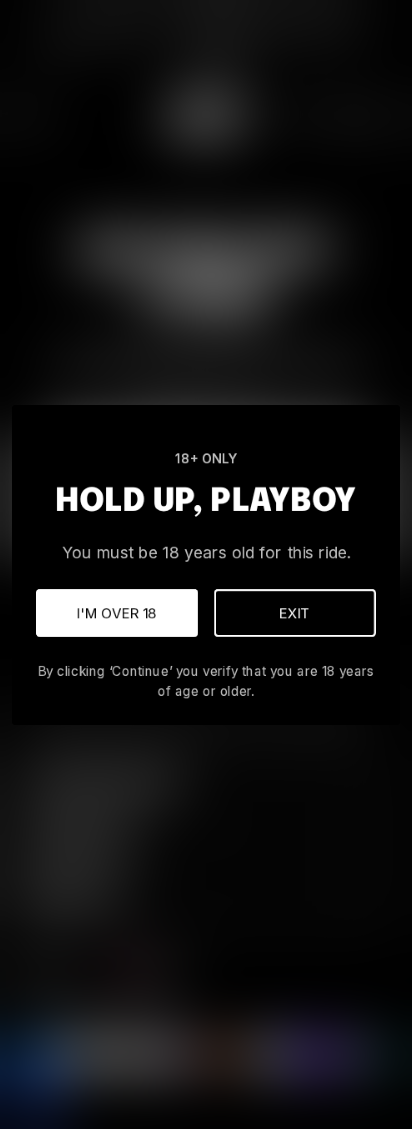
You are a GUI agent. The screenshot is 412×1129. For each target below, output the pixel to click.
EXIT (295, 612)
